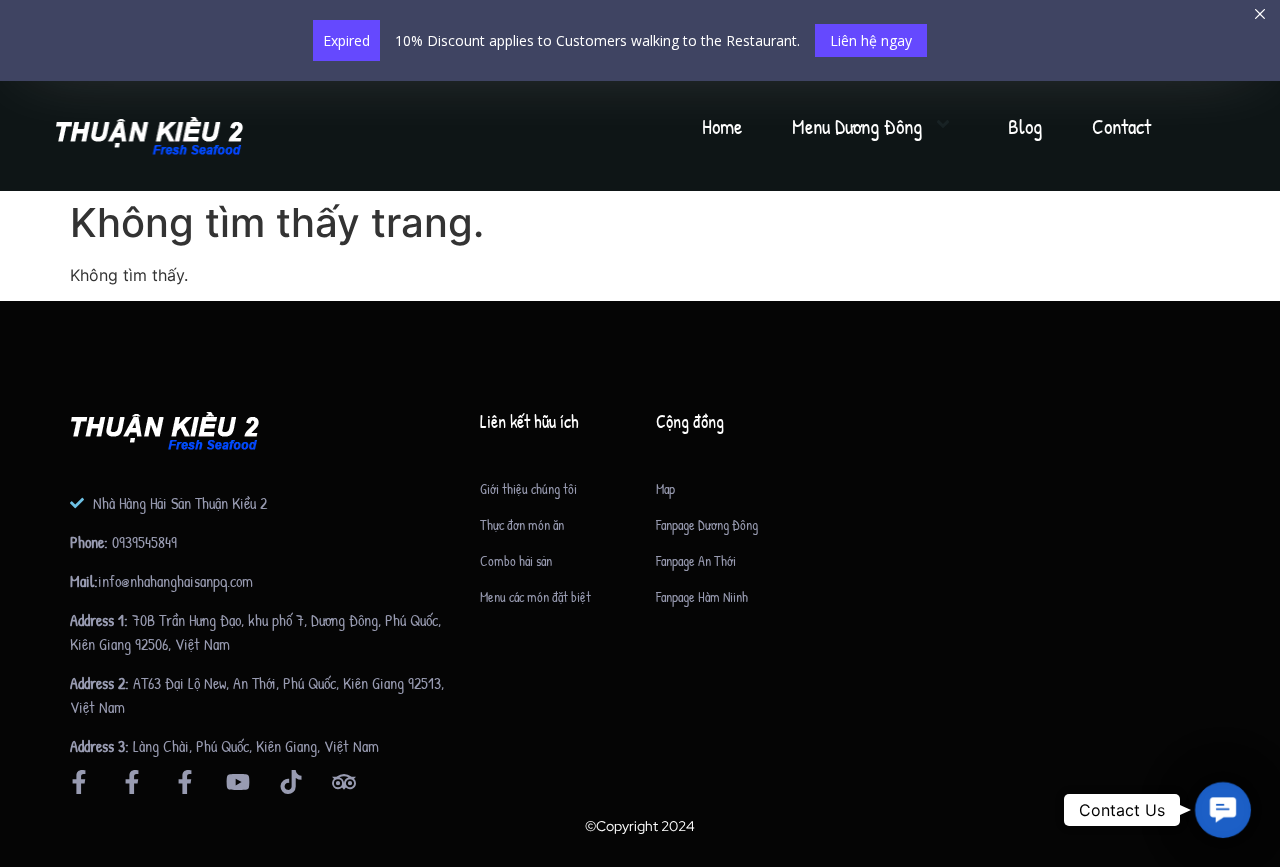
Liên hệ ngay (871, 40)
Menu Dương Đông (857, 126)
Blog (1025, 126)
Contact (1121, 126)
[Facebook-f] (79, 782)
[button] (1223, 810)
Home (722, 126)
